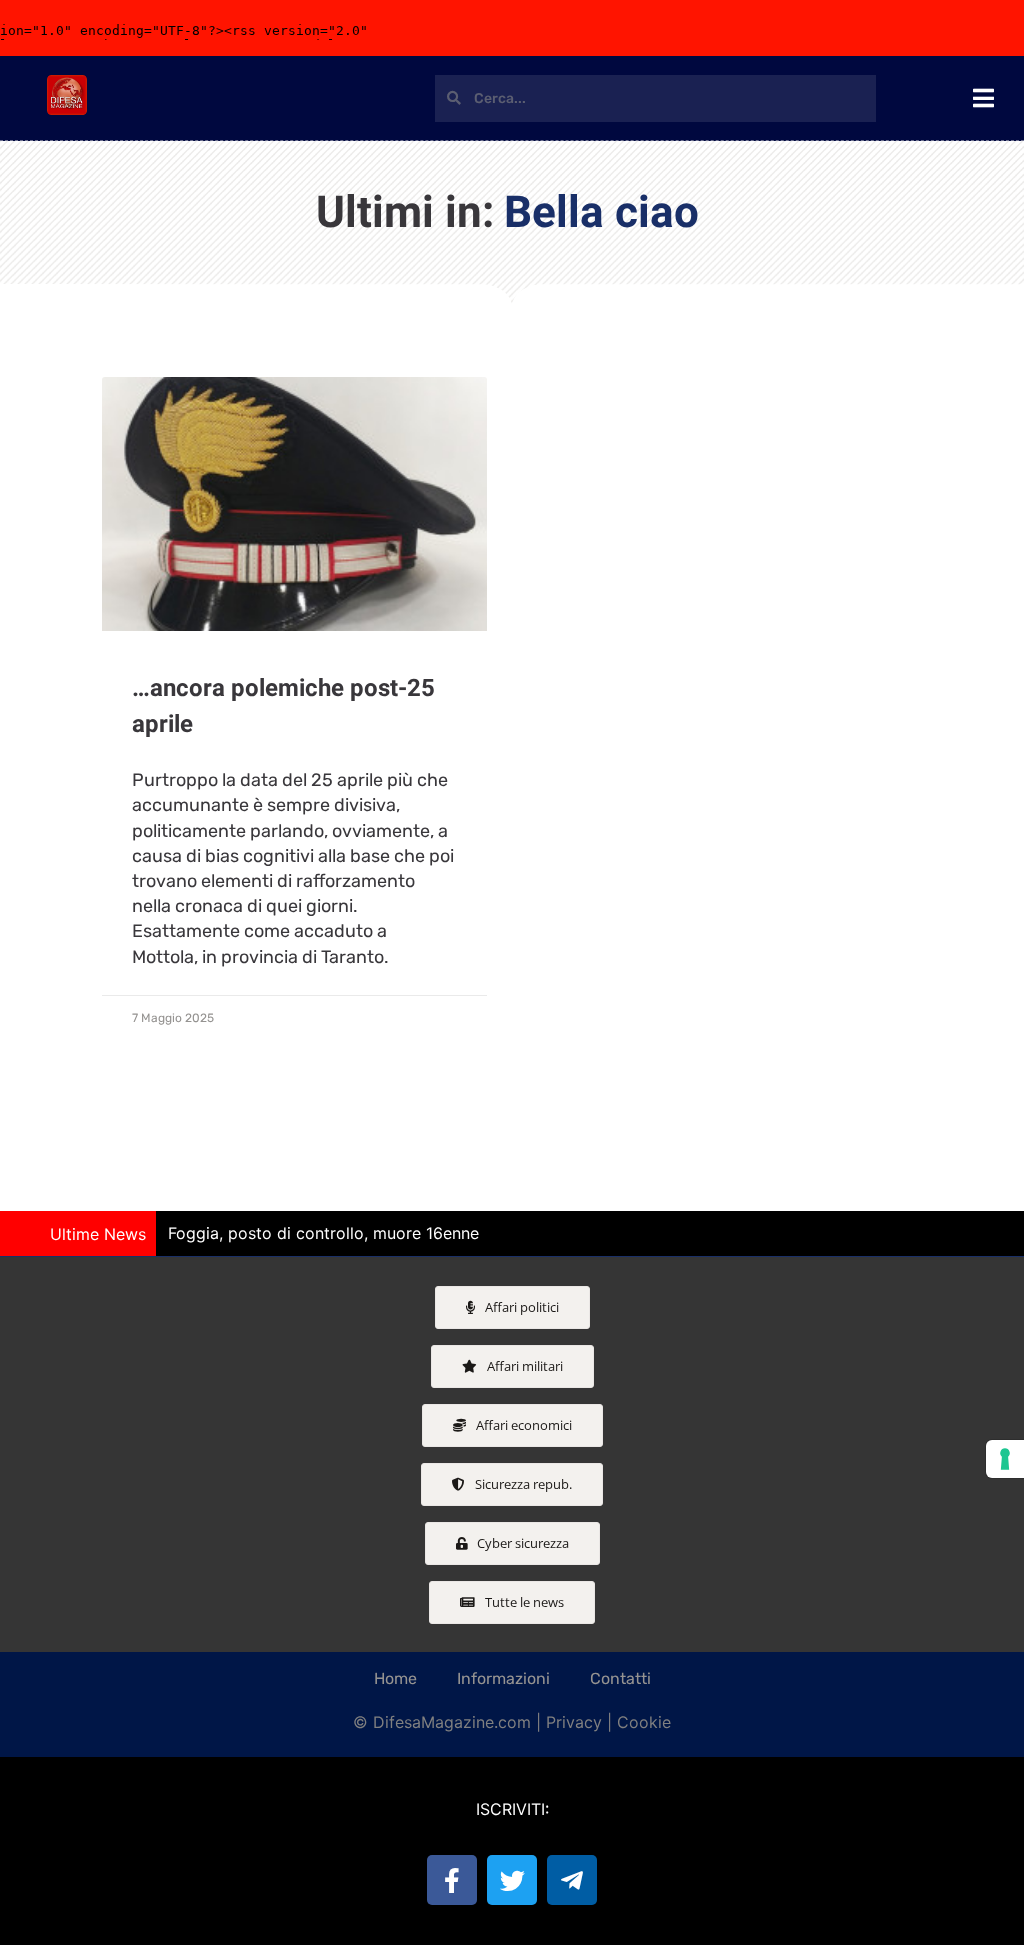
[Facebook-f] (452, 1880)
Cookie (644, 1722)
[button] (999, 1234)
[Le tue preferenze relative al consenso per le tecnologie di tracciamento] (1005, 1459)
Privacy (574, 1722)
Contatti (620, 1678)
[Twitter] (512, 1880)
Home (395, 1678)
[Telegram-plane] (572, 1880)
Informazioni (503, 1678)
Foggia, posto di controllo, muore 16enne (323, 1233)
